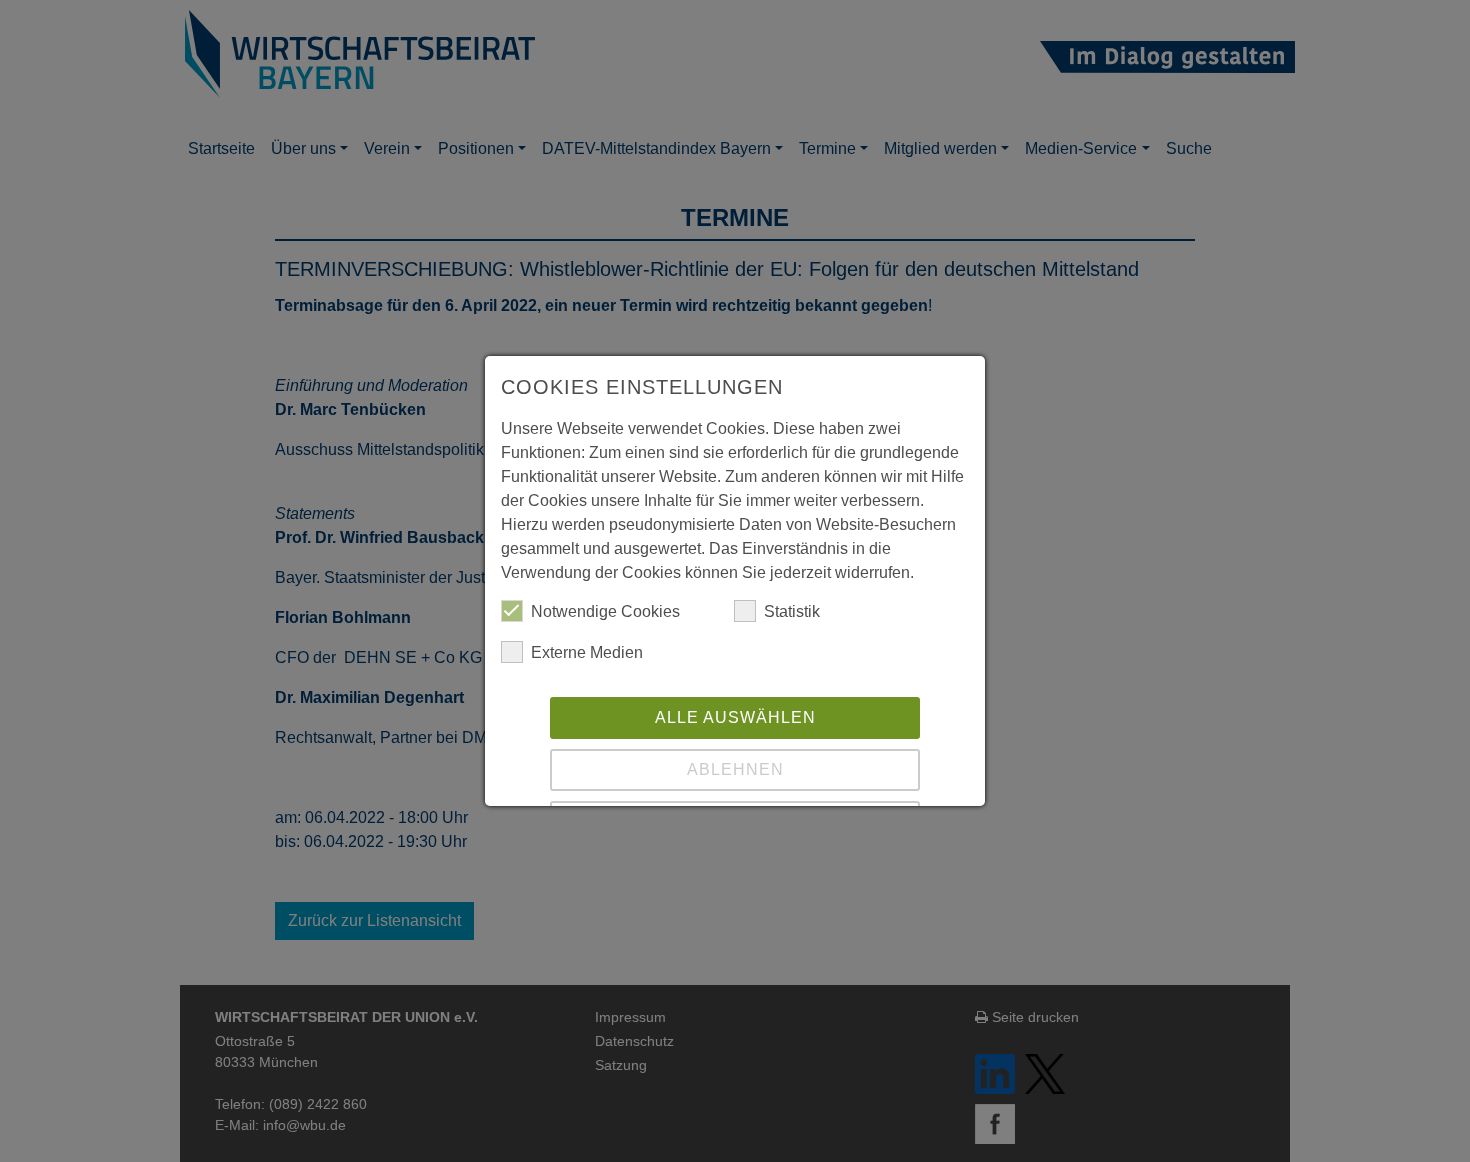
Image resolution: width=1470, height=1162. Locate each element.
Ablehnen (735, 769)
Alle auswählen (735, 717)
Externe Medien (587, 652)
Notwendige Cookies (605, 611)
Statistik (792, 611)
